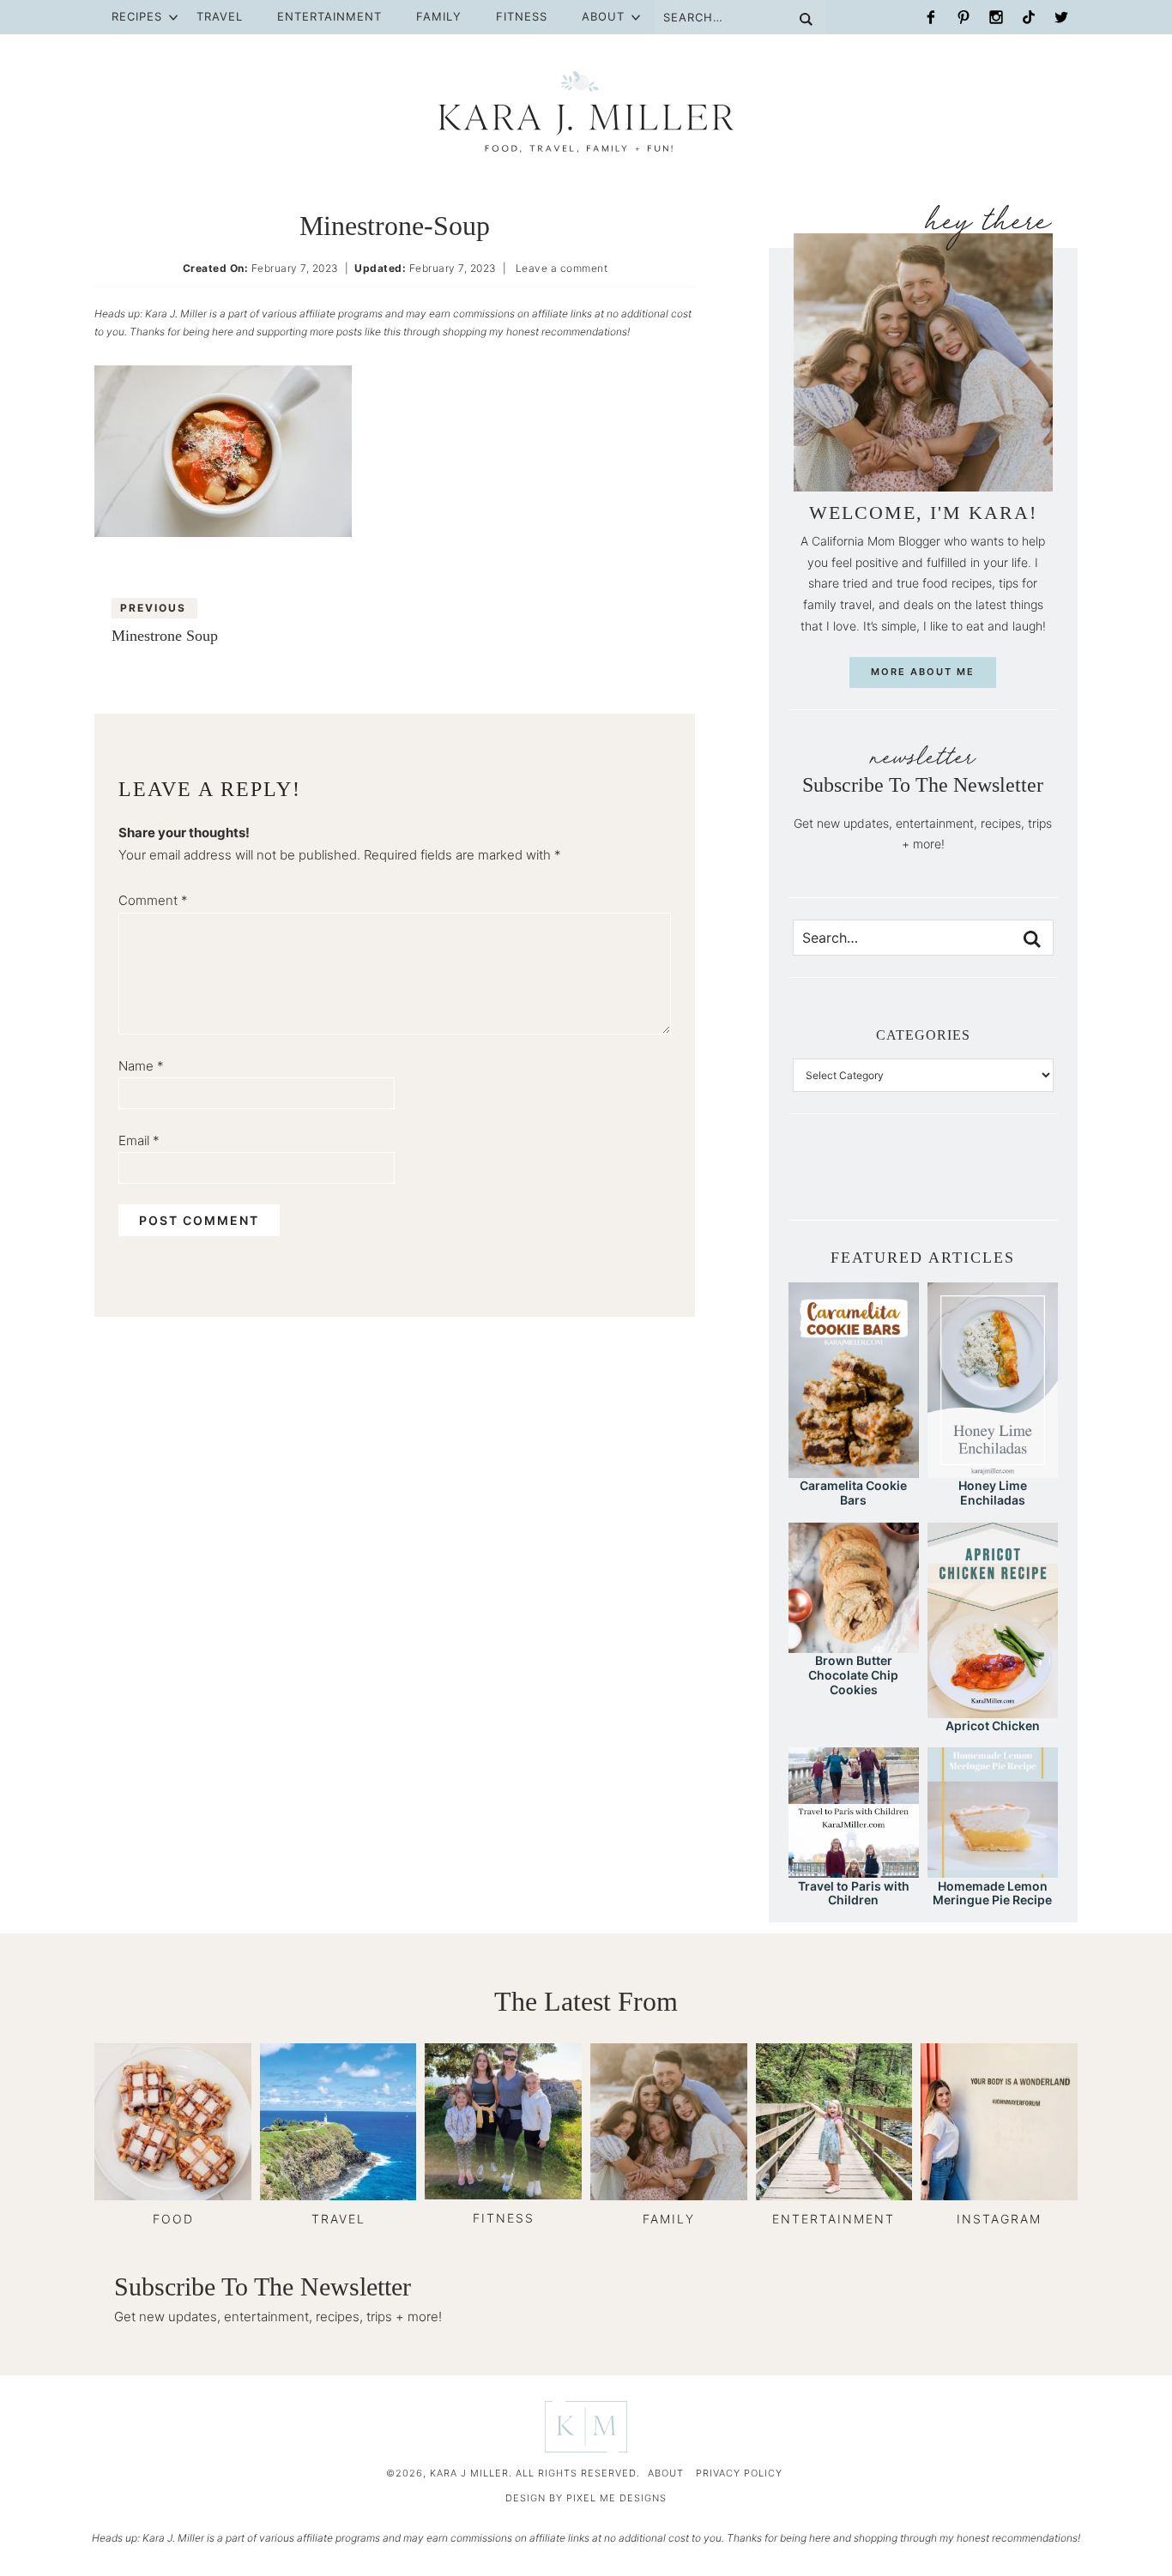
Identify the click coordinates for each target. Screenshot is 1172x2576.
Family (439, 16)
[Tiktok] (1029, 17)
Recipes (137, 16)
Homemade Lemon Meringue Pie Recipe (992, 1893)
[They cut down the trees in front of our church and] (923, 1180)
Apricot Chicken (993, 1725)
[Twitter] (1061, 17)
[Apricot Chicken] (993, 1710)
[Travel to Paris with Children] (854, 1870)
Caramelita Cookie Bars (853, 1493)
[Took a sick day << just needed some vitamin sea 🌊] (865, 1180)
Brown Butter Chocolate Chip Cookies (853, 1675)
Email (139, 1140)
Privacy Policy (739, 2473)
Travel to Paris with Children (854, 1893)
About (603, 16)
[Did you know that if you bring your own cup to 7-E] (952, 1180)
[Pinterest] (964, 17)
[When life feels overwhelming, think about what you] (1039, 1180)
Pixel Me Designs (616, 2498)
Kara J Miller (586, 112)
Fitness (522, 16)
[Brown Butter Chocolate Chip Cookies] (854, 1645)
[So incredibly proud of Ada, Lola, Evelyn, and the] (836, 1180)
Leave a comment (562, 268)
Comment (153, 900)
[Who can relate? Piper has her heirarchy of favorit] (1010, 1180)
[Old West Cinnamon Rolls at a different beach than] (894, 1180)
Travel (220, 16)
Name (141, 1066)
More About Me (923, 672)
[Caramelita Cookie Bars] (854, 1470)
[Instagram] (996, 17)
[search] (1032, 939)
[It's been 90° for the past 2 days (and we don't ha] (981, 1180)
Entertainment (329, 16)
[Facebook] (931, 17)
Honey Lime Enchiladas (993, 1493)
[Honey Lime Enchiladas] (993, 1470)
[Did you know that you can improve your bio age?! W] (807, 1180)
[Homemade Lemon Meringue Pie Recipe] (993, 1870)
